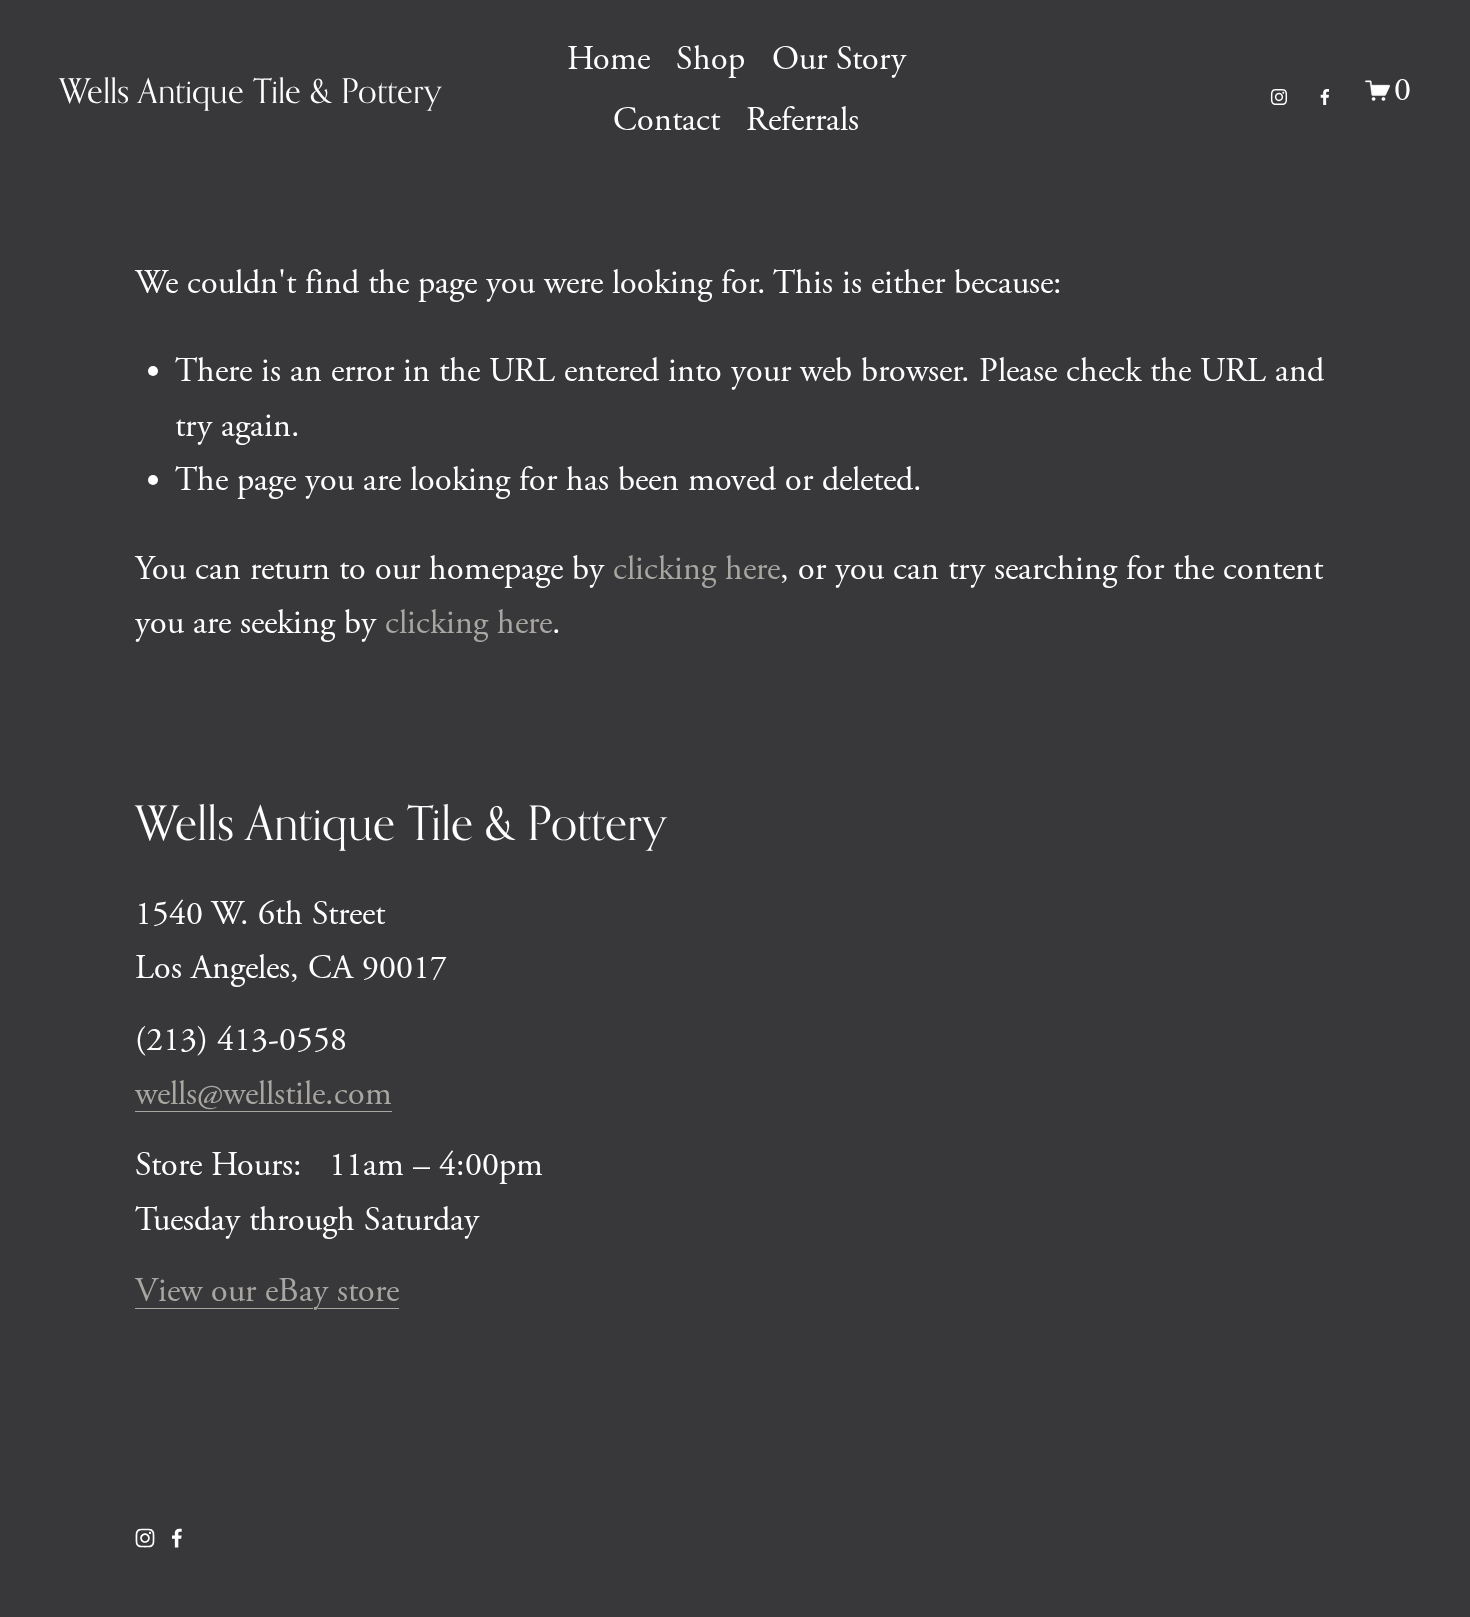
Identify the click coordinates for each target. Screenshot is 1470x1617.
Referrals (802, 120)
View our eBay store (267, 1291)
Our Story (839, 59)
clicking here (696, 569)
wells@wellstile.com (263, 1094)
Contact (666, 120)
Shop (710, 59)
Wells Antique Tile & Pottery (250, 90)
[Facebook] (1325, 91)
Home (608, 59)
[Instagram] (1279, 91)
